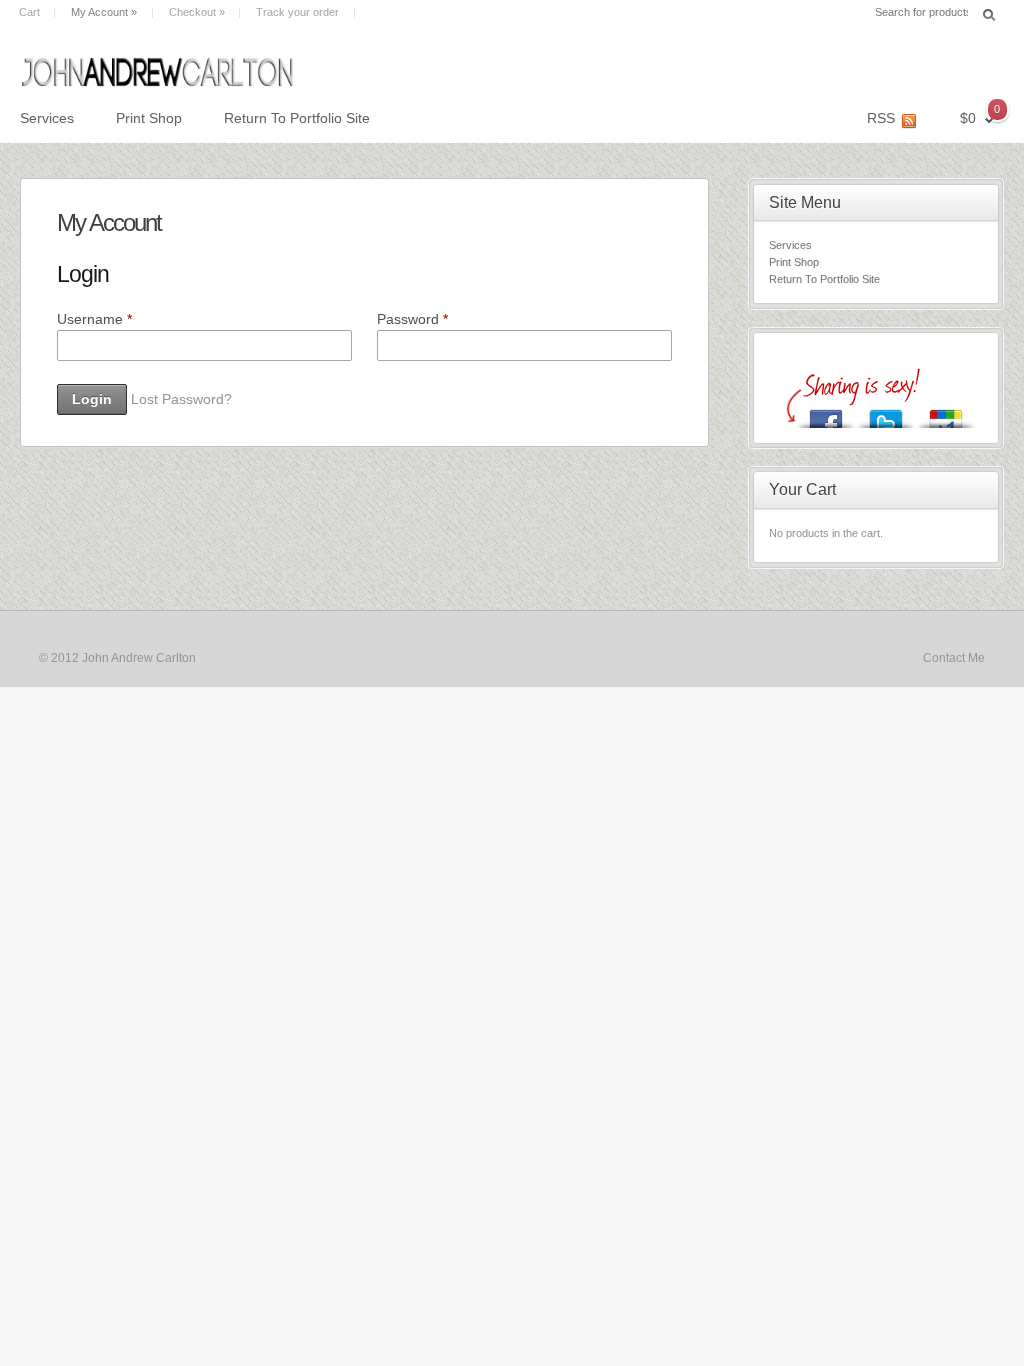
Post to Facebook (826, 413)
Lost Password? (181, 399)
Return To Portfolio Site (297, 118)
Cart (29, 12)
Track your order (297, 12)
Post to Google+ (946, 413)
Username (94, 319)
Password (412, 319)
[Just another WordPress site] (256, 66)
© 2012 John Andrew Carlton (117, 658)
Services (47, 118)
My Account (104, 12)
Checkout (197, 12)
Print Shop (149, 118)
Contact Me (954, 658)
